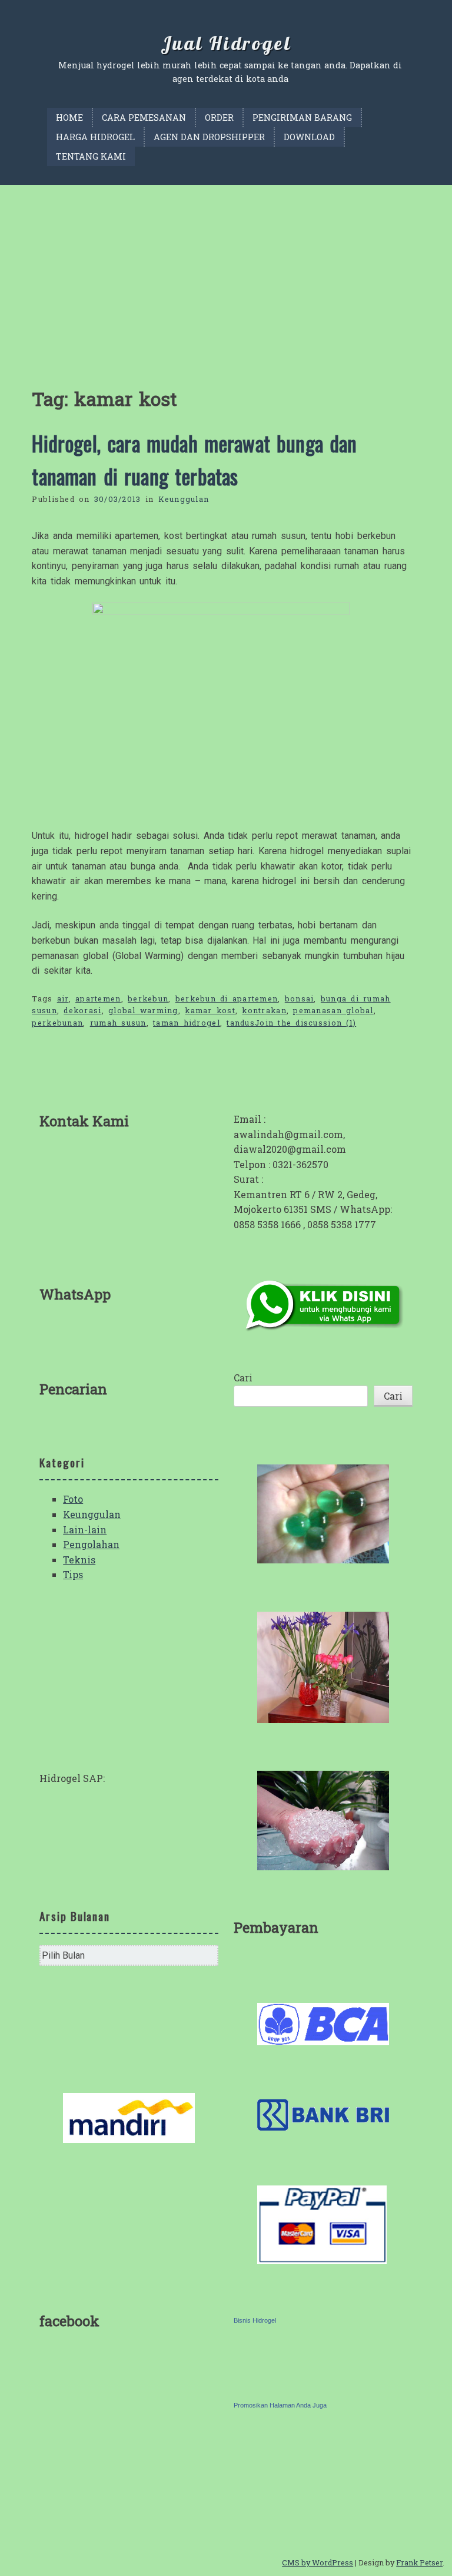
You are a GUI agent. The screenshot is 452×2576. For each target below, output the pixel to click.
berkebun (148, 998)
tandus (241, 1023)
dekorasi (82, 1010)
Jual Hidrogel (226, 43)
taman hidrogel (187, 1023)
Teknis (79, 1560)
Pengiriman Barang (302, 118)
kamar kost (210, 1010)
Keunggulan (184, 499)
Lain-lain (85, 1530)
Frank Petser (419, 2562)
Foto (73, 1499)
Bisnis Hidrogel (255, 2320)
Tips (73, 1574)
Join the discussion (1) (305, 1023)
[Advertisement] (226, 273)
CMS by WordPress (318, 2562)
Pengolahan (91, 1544)
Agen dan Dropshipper (209, 137)
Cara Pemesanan (144, 118)
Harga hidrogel (95, 137)
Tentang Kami (91, 156)
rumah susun (118, 1023)
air (63, 998)
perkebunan (57, 1023)
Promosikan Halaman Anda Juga (280, 2405)
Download (309, 137)
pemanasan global (333, 1010)
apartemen (98, 998)
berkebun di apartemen (227, 998)
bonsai (300, 998)
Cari (243, 1378)
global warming (143, 1010)
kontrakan (264, 1010)
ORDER (219, 118)
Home (69, 118)
